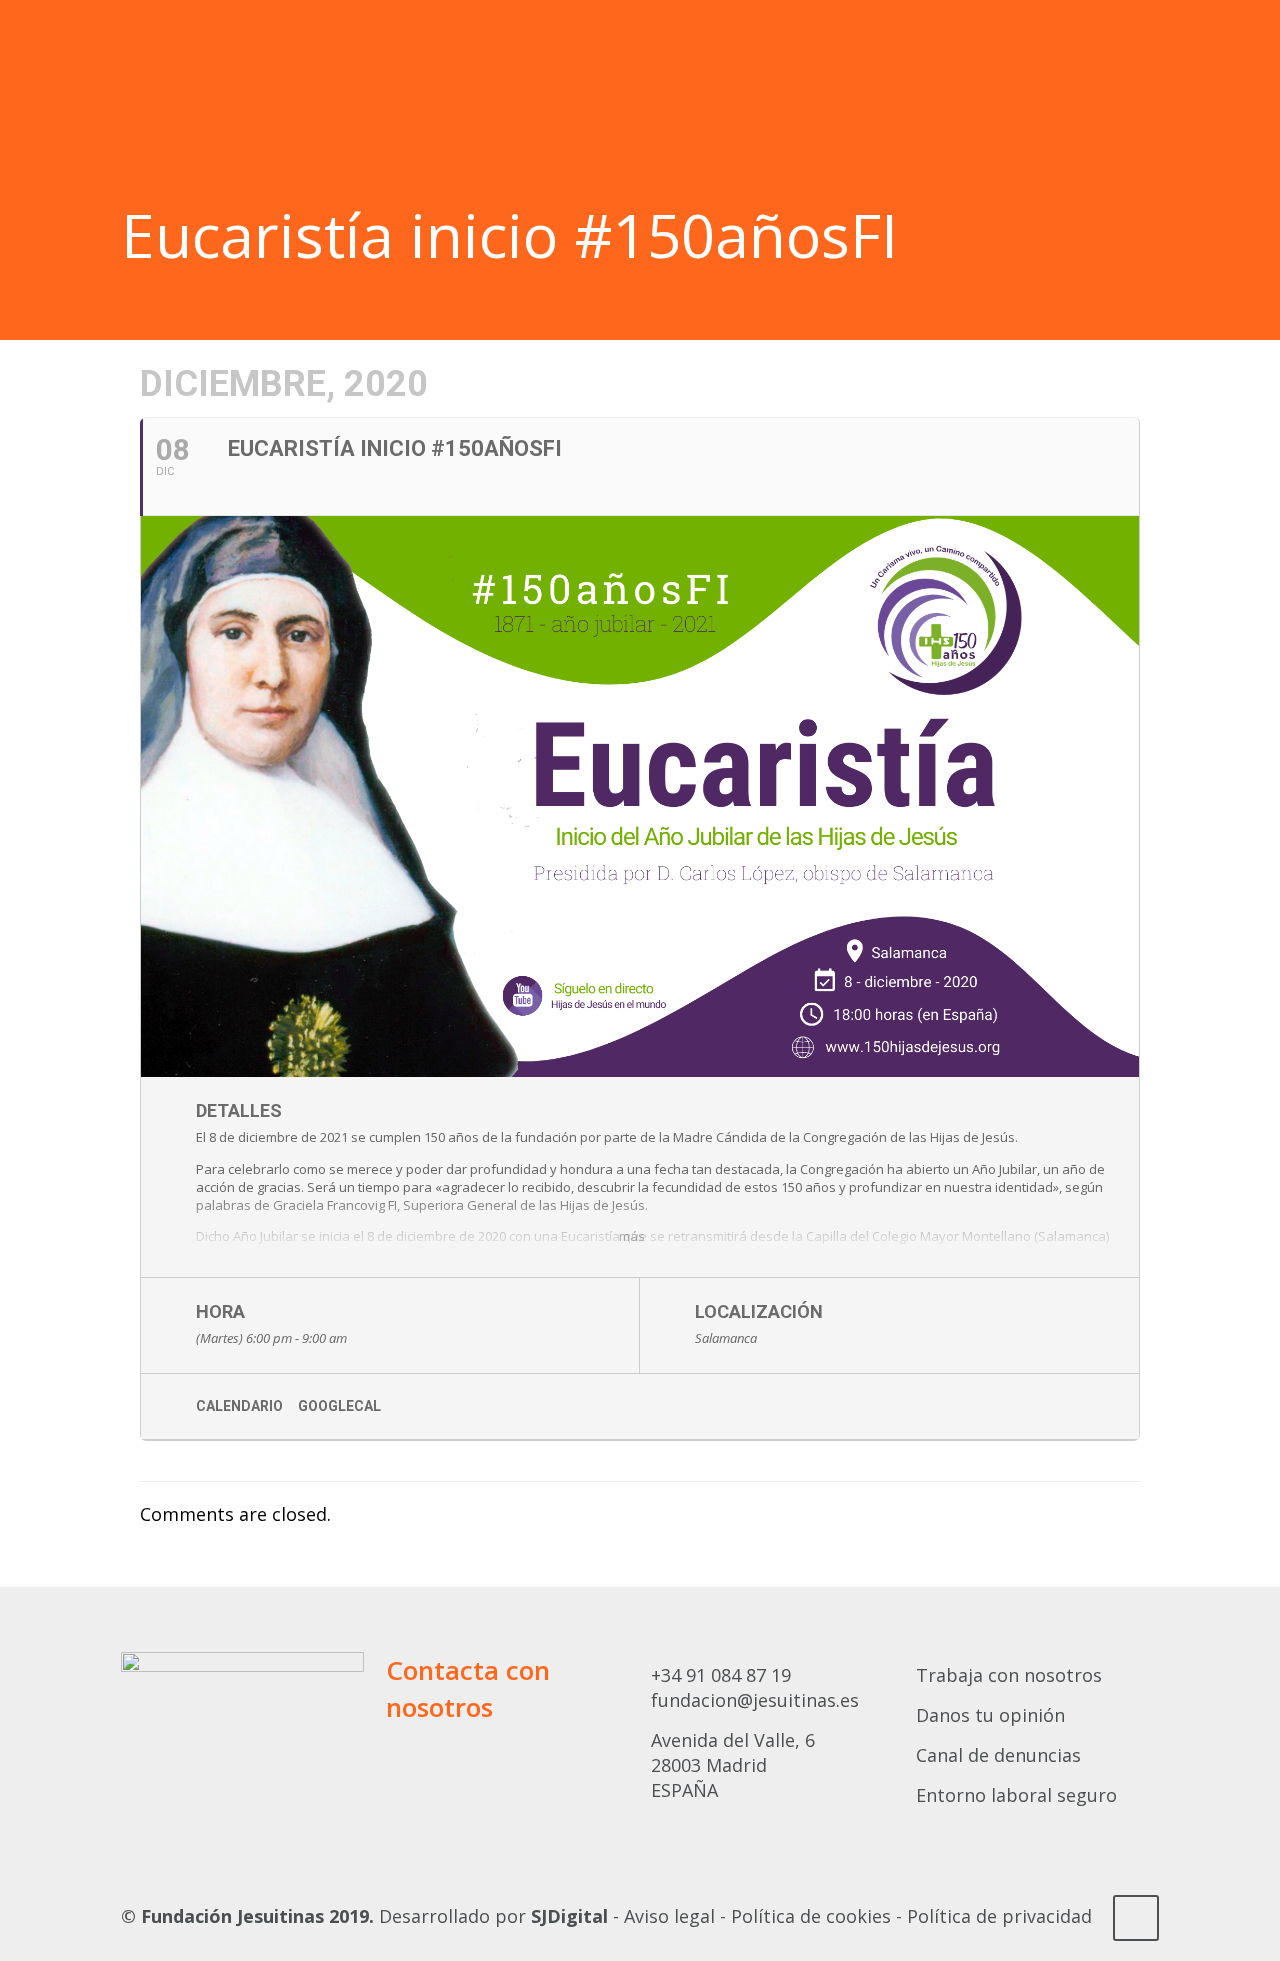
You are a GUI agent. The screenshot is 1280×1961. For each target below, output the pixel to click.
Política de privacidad (999, 1916)
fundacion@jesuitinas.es (755, 1700)
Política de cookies (811, 1916)
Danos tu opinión (990, 1715)
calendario (239, 1406)
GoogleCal (339, 1406)
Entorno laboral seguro (1016, 1795)
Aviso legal (669, 1916)
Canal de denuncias (998, 1755)
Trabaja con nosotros (1009, 1675)
